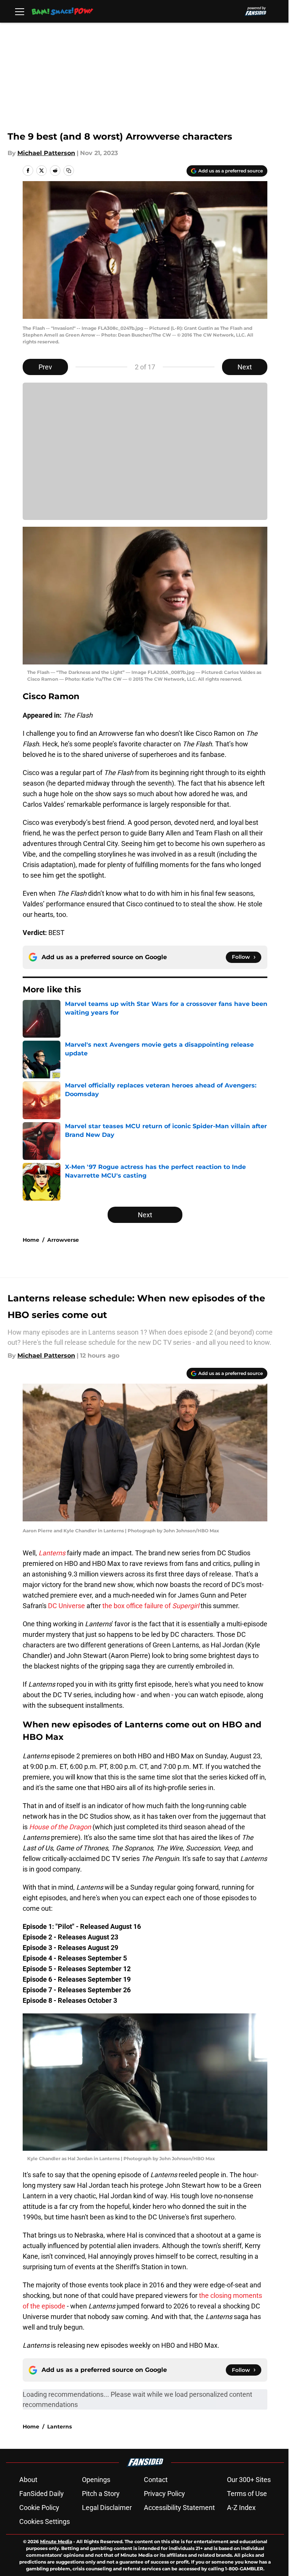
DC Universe (66, 1606)
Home (31, 1240)
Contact (156, 2480)
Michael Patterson (46, 153)
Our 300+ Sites (249, 2480)
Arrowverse (63, 1240)
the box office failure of (151, 1606)
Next (245, 367)
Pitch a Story (101, 2494)
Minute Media (56, 2541)
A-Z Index (241, 2508)
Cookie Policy (39, 2508)
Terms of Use (247, 2494)
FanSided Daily (42, 2494)
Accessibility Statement (179, 2508)
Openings (96, 2480)
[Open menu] (20, 11)
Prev (45, 367)
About (28, 2480)
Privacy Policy (164, 2494)
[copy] (69, 171)
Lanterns (59, 2427)
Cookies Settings (45, 2521)
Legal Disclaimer (107, 2508)
